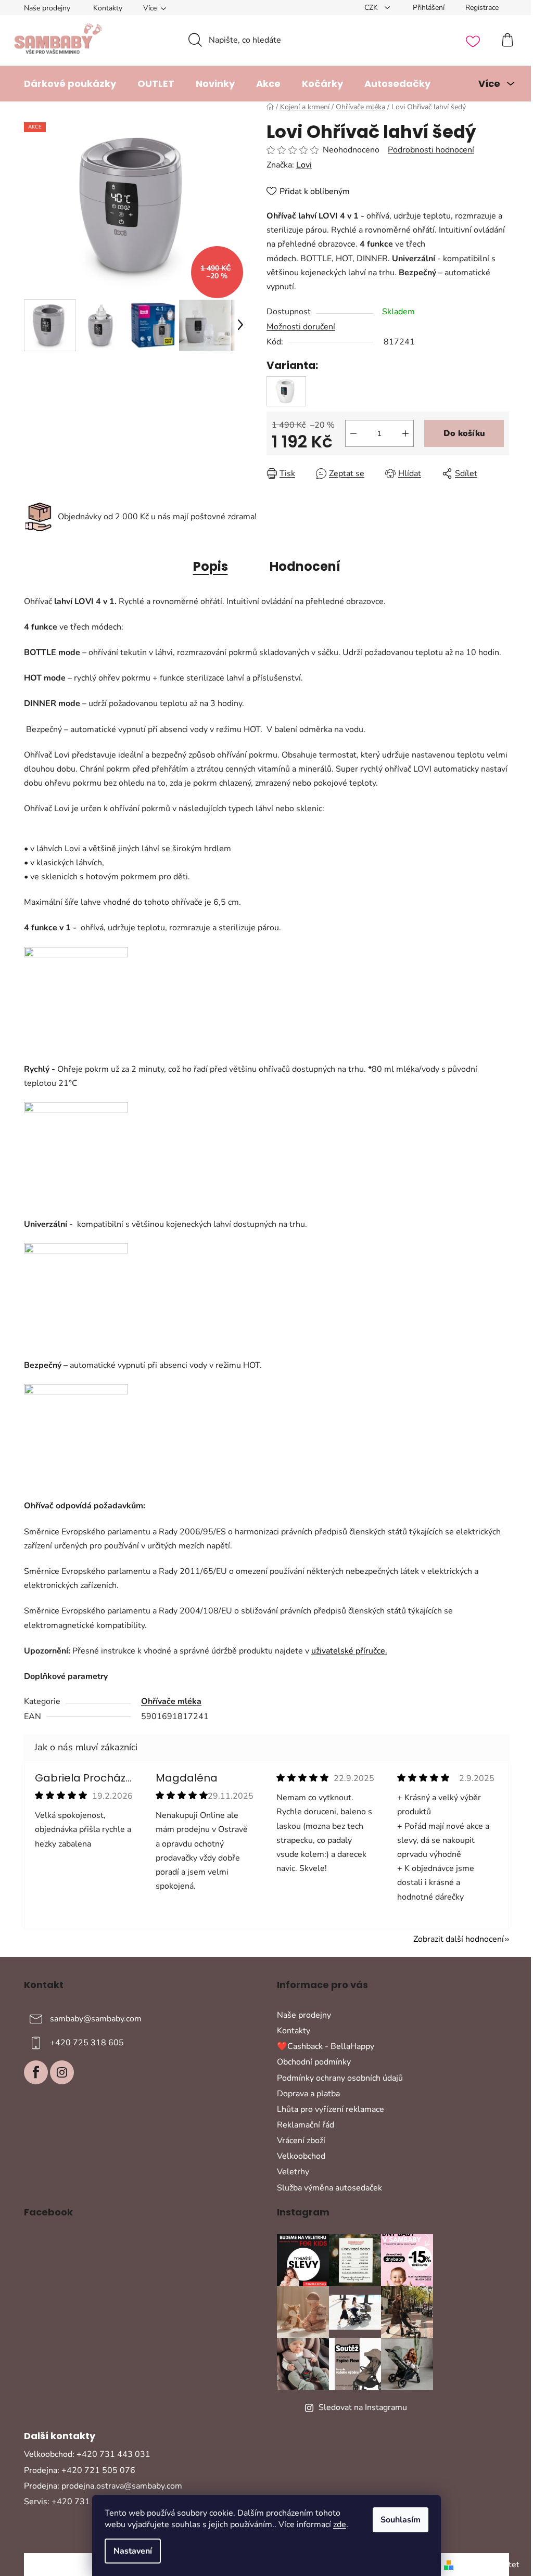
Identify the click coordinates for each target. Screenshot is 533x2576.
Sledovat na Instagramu (363, 2407)
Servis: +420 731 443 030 (75, 2502)
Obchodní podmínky (314, 2062)
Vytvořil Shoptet (488, 2565)
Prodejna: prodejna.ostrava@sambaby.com (103, 2486)
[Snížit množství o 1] (353, 433)
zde (340, 2524)
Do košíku (464, 433)
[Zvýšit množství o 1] (405, 433)
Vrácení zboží (301, 2141)
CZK (372, 8)
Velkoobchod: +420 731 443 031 (87, 2454)
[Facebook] (36, 2072)
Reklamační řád (306, 2125)
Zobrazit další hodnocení (459, 1939)
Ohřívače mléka (171, 1701)
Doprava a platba (308, 2094)
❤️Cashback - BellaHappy (326, 2046)
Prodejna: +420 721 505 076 (80, 2470)
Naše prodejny (47, 8)
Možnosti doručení (301, 327)
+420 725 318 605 (87, 2043)
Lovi (304, 165)
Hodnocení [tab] (305, 566)
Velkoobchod (301, 2156)
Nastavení (133, 2551)
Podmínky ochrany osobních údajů (340, 2078)
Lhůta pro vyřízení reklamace (331, 2109)
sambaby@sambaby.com (96, 2019)
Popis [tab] (211, 566)
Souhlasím (401, 2520)
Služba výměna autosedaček (329, 2188)
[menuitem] (70, 84)
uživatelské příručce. (349, 1651)
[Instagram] (62, 2072)
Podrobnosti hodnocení (431, 150)
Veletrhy (293, 2172)
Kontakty (108, 8)
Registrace (482, 8)
